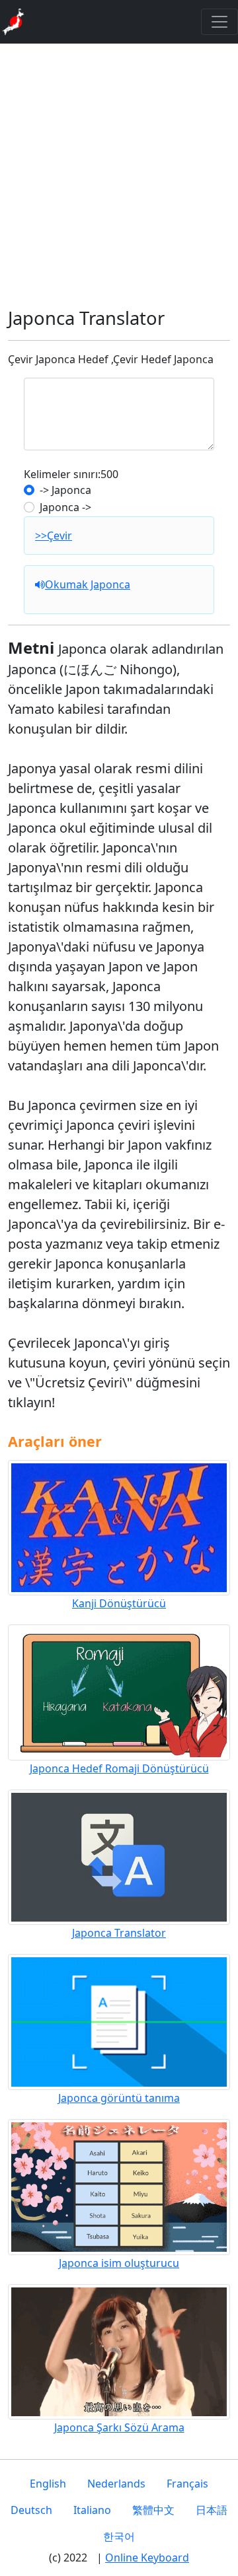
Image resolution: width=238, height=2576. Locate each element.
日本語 (212, 2510)
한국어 (119, 2536)
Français (187, 2484)
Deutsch (31, 2510)
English (48, 2484)
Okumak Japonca (88, 584)
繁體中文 (153, 2510)
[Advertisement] (119, 176)
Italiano (92, 2510)
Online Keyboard (147, 2558)
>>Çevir (54, 536)
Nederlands (116, 2484)
